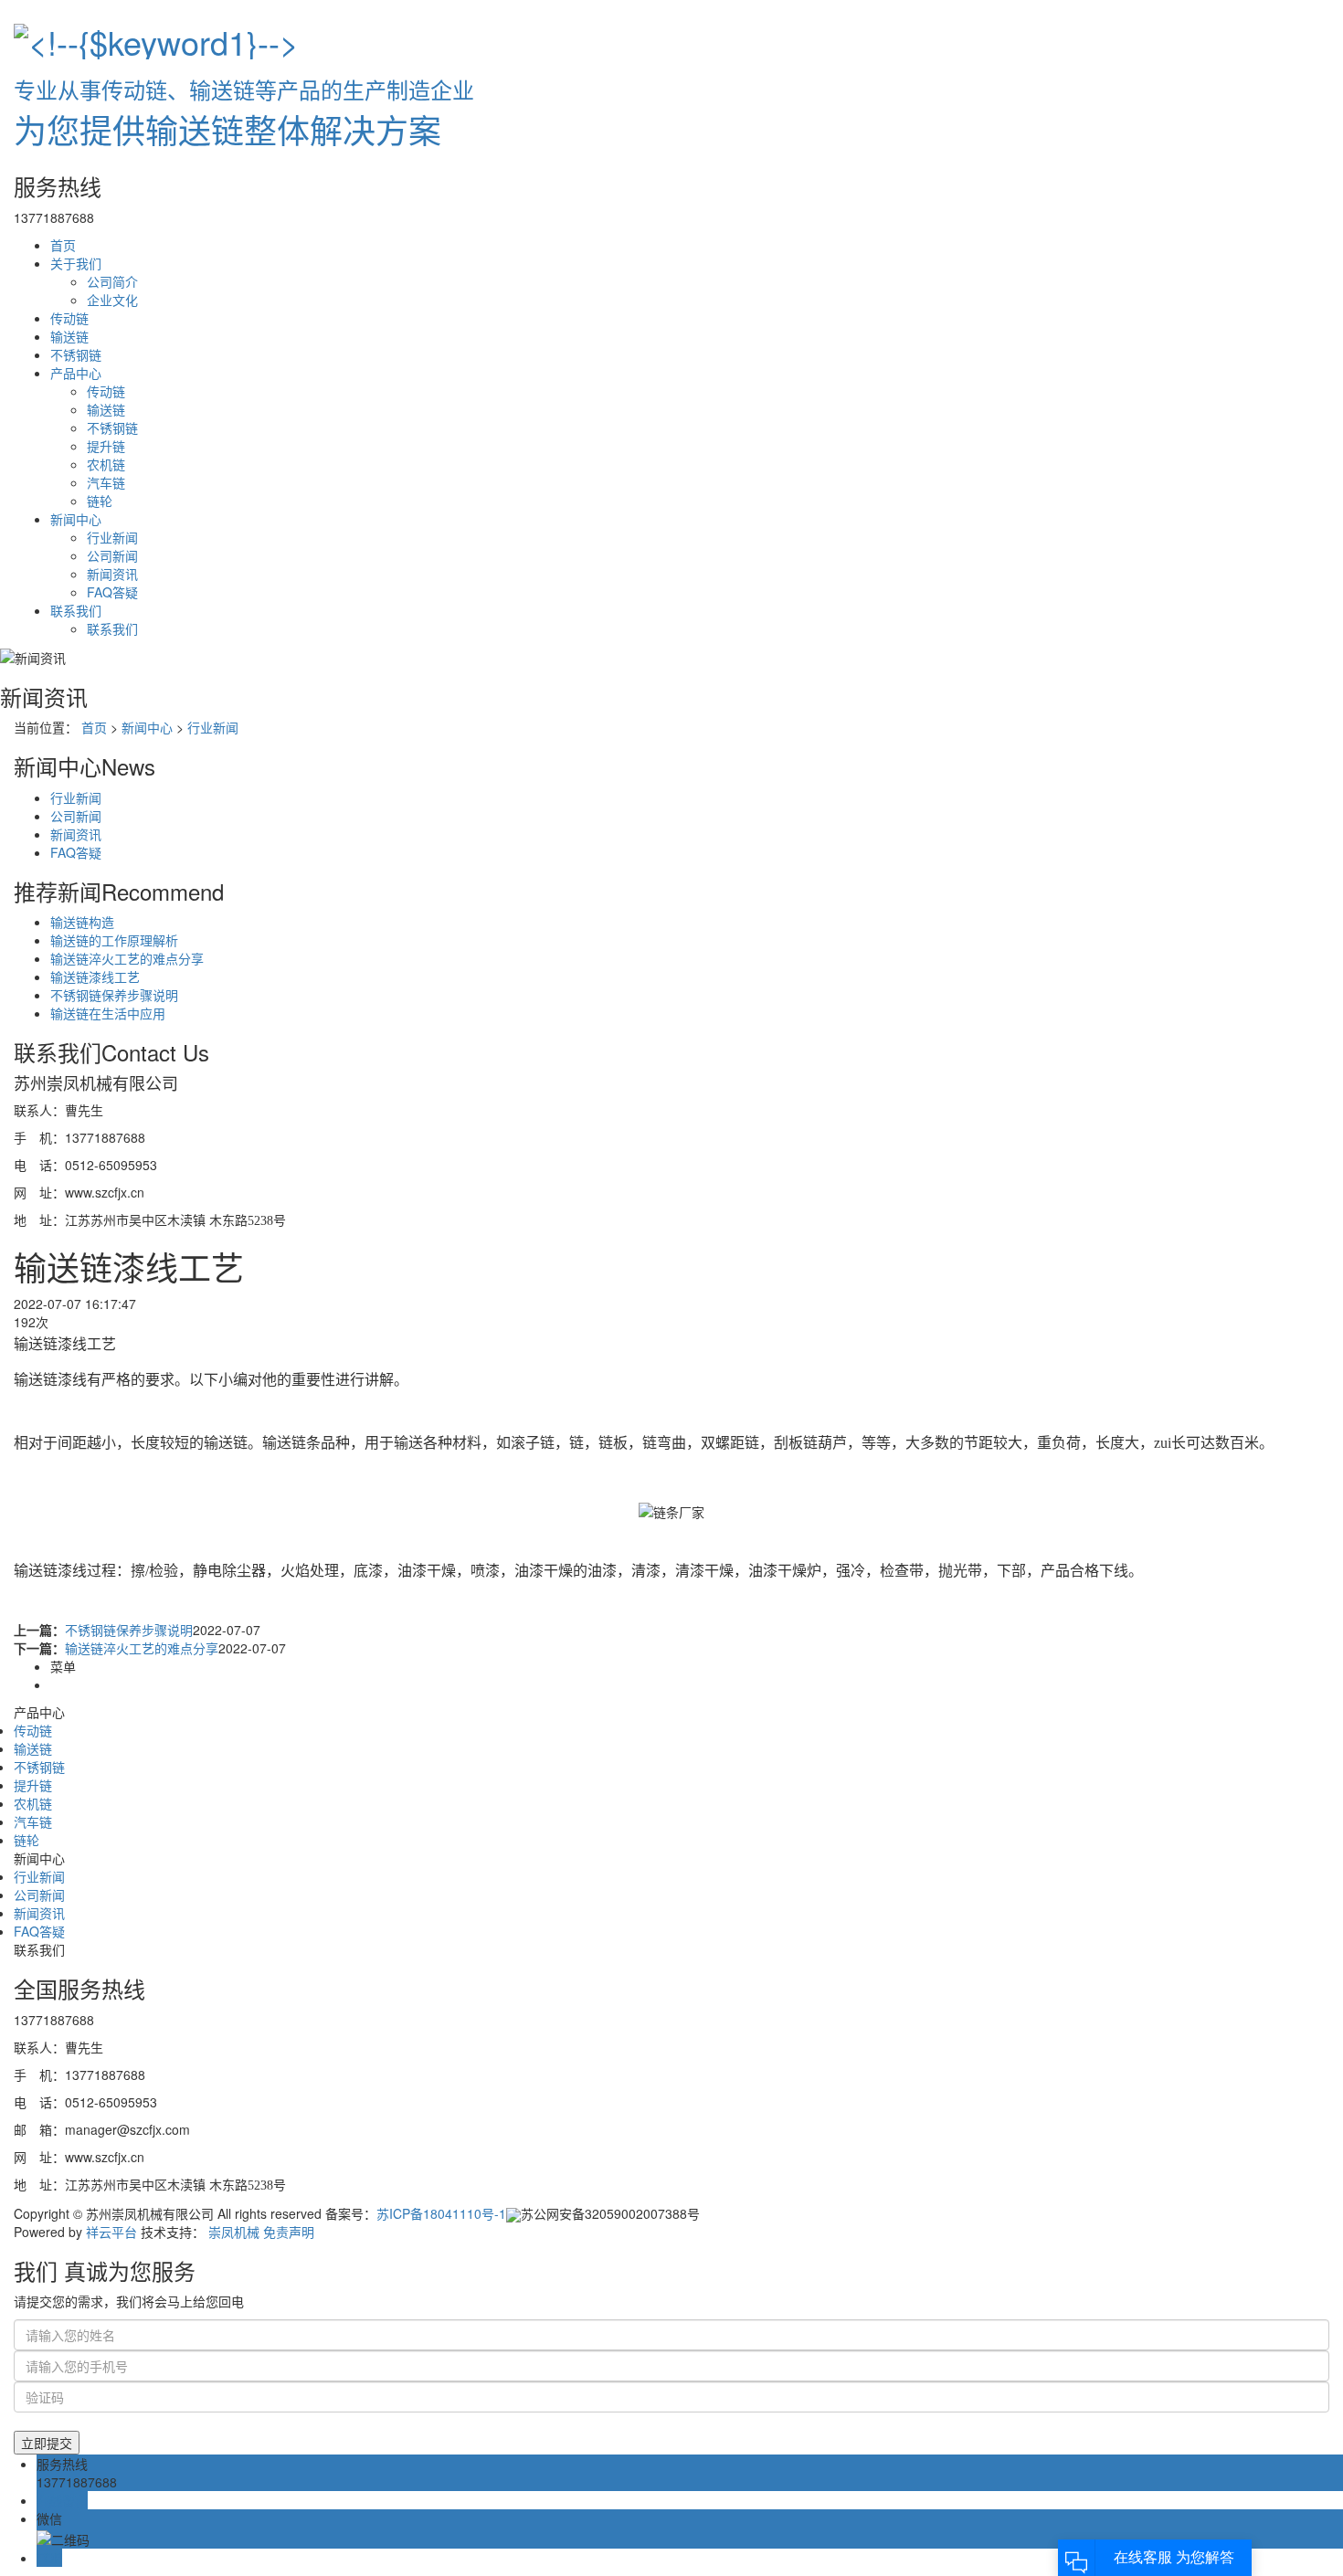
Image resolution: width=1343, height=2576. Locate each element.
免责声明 (289, 2232)
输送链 (69, 336)
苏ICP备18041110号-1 (441, 2213)
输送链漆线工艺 (95, 977)
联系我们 (76, 610)
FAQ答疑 (112, 592)
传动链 (69, 318)
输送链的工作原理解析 (114, 940)
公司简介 (112, 281)
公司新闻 (112, 555)
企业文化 (112, 300)
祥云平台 (111, 2232)
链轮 (100, 501)
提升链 (106, 446)
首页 (63, 245)
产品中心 (76, 373)
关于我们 (76, 263)
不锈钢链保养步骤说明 (114, 995)
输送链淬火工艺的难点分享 (127, 958)
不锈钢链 (76, 354)
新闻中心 (76, 519)
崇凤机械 (234, 2232)
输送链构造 (82, 922)
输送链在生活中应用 (108, 1013)
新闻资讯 (112, 574)
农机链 (106, 464)
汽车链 (106, 482)
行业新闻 (112, 537)
